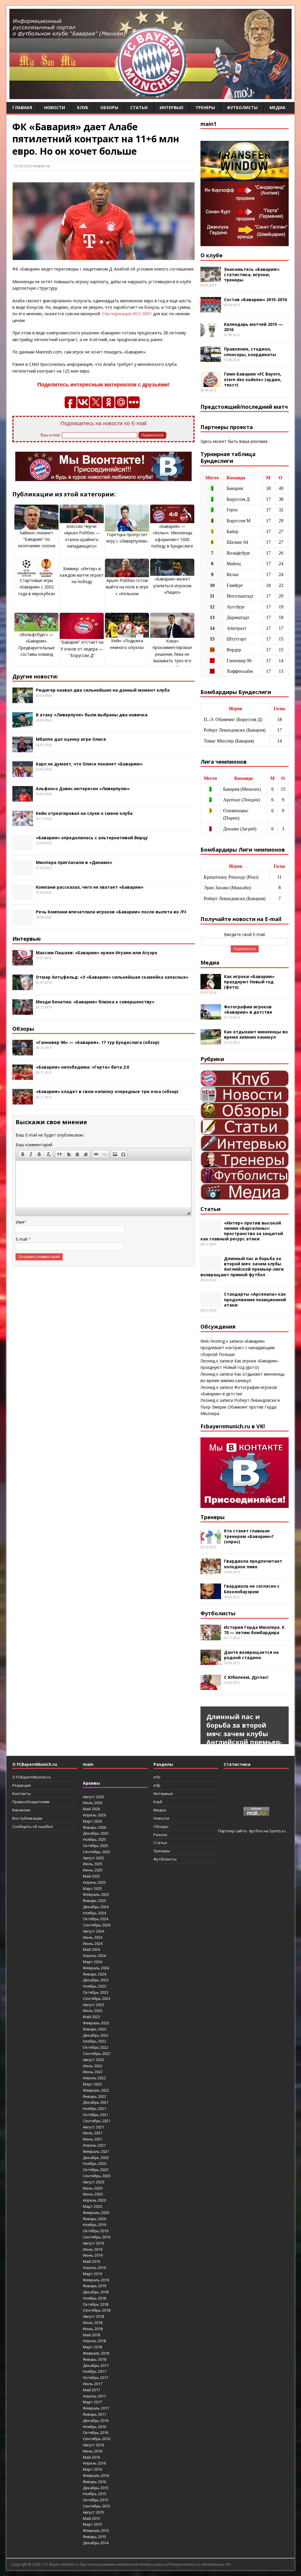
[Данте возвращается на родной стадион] (211, 1662)
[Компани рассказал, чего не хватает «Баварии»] (23, 897)
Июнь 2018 (93, 2329)
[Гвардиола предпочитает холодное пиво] (211, 1571)
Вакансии (21, 1810)
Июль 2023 (93, 2011)
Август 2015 (93, 2512)
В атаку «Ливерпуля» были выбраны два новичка (92, 715)
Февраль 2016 (96, 2475)
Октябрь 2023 (96, 1992)
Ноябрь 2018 (95, 2298)
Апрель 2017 (94, 2396)
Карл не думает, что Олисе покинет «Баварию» (89, 764)
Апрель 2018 (94, 2341)
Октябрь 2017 (96, 2378)
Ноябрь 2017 (95, 2371)
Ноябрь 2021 (95, 2108)
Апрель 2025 (94, 1882)
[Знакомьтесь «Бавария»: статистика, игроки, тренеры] (211, 279)
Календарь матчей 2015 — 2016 (253, 327)
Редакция (21, 1785)
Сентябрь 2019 (97, 2237)
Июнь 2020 (93, 2194)
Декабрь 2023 (96, 1980)
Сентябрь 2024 (97, 1925)
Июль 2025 (93, 1864)
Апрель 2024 (94, 1956)
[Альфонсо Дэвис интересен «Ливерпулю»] (23, 798)
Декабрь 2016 (96, 2420)
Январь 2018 (95, 2359)
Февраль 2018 (96, 2353)
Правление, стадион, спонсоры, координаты (250, 352)
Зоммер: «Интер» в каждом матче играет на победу (82, 575)
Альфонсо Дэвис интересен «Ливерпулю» (83, 789)
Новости (55, 107)
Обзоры (109, 107)
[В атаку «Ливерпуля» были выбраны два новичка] (23, 724)
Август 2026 (93, 1797)
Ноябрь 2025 (95, 1839)
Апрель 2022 (94, 2078)
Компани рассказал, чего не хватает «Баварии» (90, 887)
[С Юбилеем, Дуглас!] (211, 1687)
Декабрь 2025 (96, 1833)
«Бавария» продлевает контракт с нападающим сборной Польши (238, 1348)
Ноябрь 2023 (95, 1986)
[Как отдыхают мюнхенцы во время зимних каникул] (211, 1041)
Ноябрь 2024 (95, 1913)
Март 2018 (92, 2347)
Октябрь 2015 (96, 2500)
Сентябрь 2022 (97, 2053)
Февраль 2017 (96, 2408)
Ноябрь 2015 (95, 2494)
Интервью (172, 107)
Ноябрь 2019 (95, 2225)
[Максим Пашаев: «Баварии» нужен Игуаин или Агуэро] (23, 962)
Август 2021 (93, 2127)
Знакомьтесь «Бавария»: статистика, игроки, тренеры (252, 275)
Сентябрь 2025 (97, 1852)
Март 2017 (92, 2402)
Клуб (83, 107)
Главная (22, 107)
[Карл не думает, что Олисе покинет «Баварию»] (23, 773)
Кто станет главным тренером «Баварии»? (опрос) (249, 1536)
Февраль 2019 (96, 2280)
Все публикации (27, 1818)
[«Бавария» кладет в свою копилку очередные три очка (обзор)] (23, 1101)
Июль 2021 (93, 2133)
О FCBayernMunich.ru (32, 1777)
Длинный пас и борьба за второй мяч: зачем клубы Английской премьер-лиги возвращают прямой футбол (242, 1267)
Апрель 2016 (94, 2463)
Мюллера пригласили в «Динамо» (74, 862)
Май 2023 (91, 2017)
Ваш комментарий (34, 1145)
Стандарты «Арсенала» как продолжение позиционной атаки (255, 1299)
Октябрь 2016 (96, 2432)
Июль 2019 (93, 2249)
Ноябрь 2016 (95, 2427)
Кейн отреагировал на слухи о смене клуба (84, 813)
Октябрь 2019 (96, 2231)
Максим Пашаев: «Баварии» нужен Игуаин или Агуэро (97, 953)
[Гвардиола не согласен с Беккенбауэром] (211, 1596)
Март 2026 (92, 1821)
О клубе (211, 255)
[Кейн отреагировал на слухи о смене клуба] (23, 823)
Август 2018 (93, 2316)
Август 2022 (93, 2060)
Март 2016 (92, 2469)
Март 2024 (92, 1962)
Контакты (22, 1793)
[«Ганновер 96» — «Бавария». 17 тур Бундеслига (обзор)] (23, 1052)
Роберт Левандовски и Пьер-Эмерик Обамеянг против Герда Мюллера (240, 1407)
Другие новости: (35, 676)
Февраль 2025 (96, 1894)
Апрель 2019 (94, 2268)
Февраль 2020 (96, 2213)
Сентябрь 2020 (97, 2176)
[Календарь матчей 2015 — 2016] (211, 334)
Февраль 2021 (96, 2151)
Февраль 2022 (96, 2090)
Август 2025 (93, 1858)
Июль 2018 (93, 2323)
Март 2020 (92, 2206)
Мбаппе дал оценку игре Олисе (71, 739)
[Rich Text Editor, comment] (103, 1184)
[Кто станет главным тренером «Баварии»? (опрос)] (211, 1540)
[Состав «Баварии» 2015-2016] (211, 309)
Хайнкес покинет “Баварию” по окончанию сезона (37, 539)
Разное (160, 1835)
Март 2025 (92, 1888)
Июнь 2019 (93, 2255)
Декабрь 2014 (96, 2543)
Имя (20, 1222)
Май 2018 (91, 2335)
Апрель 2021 (94, 2145)
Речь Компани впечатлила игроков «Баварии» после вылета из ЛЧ (111, 912)
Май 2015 (91, 2518)
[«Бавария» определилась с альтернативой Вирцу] (23, 847)
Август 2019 (93, 2243)
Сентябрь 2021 (97, 2121)
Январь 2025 (95, 1901)
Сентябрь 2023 (97, 1998)
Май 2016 (91, 2457)
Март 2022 (92, 2084)
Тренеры (205, 107)
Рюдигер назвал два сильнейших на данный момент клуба (103, 690)
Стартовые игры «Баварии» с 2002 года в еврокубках (37, 587)
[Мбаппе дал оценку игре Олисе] (23, 749)
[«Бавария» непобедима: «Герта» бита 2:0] (23, 1076)
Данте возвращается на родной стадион (251, 1655)
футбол (256, 1831)
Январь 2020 (95, 2219)
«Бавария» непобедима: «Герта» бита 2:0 (82, 1067)
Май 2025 (91, 1876)
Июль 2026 (93, 1803)
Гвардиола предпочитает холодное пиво (253, 1564)
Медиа (277, 107)
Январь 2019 (95, 2286)
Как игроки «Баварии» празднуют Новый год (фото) (249, 982)
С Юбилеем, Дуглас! (246, 1677)
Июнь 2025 (93, 1870)
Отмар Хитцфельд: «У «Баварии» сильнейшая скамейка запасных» (112, 977)
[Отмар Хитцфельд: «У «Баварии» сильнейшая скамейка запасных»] (23, 987)
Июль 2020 (93, 2188)
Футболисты (242, 107)
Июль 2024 (93, 1937)
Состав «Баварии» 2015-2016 (255, 300)
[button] (23, 1154)
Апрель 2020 (94, 2200)
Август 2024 (93, 1931)
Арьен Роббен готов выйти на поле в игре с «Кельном (127, 587)
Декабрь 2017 (96, 2365)
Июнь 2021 (93, 2139)
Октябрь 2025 (96, 1846)
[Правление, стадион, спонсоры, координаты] (211, 359)
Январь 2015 (95, 2537)
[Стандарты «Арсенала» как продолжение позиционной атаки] (211, 1304)
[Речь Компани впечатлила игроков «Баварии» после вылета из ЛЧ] (23, 921)
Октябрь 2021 (96, 2115)
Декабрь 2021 (96, 2102)
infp (157, 1785)
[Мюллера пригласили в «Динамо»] (23, 872)
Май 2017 (91, 2390)
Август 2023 (93, 2005)
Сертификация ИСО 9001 (127, 314)
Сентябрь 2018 (97, 2310)
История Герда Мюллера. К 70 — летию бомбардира (254, 1630)
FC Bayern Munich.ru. (61, 2564)
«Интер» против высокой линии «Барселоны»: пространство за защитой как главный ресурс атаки (242, 1231)
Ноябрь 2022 (95, 2041)
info (157, 1777)
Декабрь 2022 (96, 2035)
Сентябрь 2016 (97, 2439)
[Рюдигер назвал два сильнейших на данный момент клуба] (23, 699)
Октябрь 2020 (96, 2170)
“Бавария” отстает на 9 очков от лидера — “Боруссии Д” (82, 649)
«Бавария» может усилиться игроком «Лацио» (172, 585)
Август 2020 (93, 2182)
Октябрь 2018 (96, 2304)
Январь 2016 (95, 2482)
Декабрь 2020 (96, 2158)
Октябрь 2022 (96, 2047)
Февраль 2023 (96, 2023)
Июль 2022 (93, 2066)
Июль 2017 (93, 2384)
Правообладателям (31, 1802)
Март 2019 (92, 2274)
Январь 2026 (95, 1827)
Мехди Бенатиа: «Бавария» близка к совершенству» (95, 1002)
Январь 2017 (95, 2414)
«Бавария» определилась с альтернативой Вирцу (92, 838)
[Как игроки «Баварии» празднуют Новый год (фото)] (211, 986)
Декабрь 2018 (96, 2292)
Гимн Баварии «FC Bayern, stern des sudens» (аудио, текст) (253, 379)
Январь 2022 (95, 2096)
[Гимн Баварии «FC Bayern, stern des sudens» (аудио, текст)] (211, 384)
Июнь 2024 (93, 1943)
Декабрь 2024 (96, 1907)
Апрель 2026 (94, 1815)
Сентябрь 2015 (97, 2506)
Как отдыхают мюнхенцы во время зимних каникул (256, 1034)
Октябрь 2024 (96, 1919)
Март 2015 (92, 2524)
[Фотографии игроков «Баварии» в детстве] (211, 1016)
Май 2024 (91, 1949)
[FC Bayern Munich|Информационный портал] (150, 95)
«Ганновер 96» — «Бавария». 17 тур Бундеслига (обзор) (98, 1042)
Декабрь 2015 (96, 2488)
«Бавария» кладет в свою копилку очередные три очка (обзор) (107, 1091)
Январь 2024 (95, 1974)
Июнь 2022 (93, 2072)
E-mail (22, 1239)
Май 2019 (91, 2261)
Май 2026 (91, 1809)
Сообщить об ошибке (33, 1826)
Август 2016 (93, 2445)
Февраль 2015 (96, 2530)
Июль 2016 (93, 2451)
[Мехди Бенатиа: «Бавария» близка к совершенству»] (23, 1011)
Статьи (139, 107)
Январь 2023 (95, 2029)
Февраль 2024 (96, 1968)
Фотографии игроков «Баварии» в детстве (248, 1009)
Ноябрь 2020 (95, 2163)
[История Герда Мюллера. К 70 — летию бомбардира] (211, 1637)
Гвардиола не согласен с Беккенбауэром (252, 1589)
